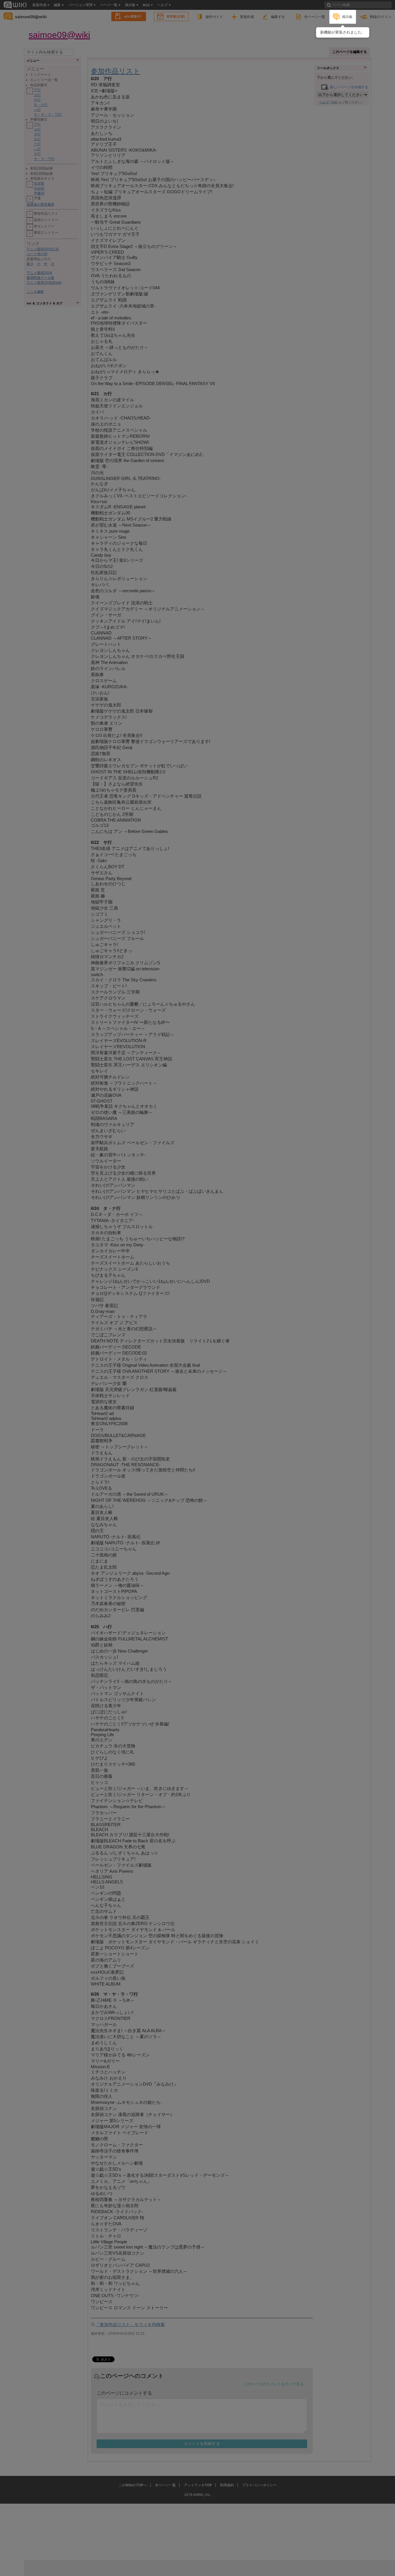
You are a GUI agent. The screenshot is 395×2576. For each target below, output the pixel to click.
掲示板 (347, 17)
